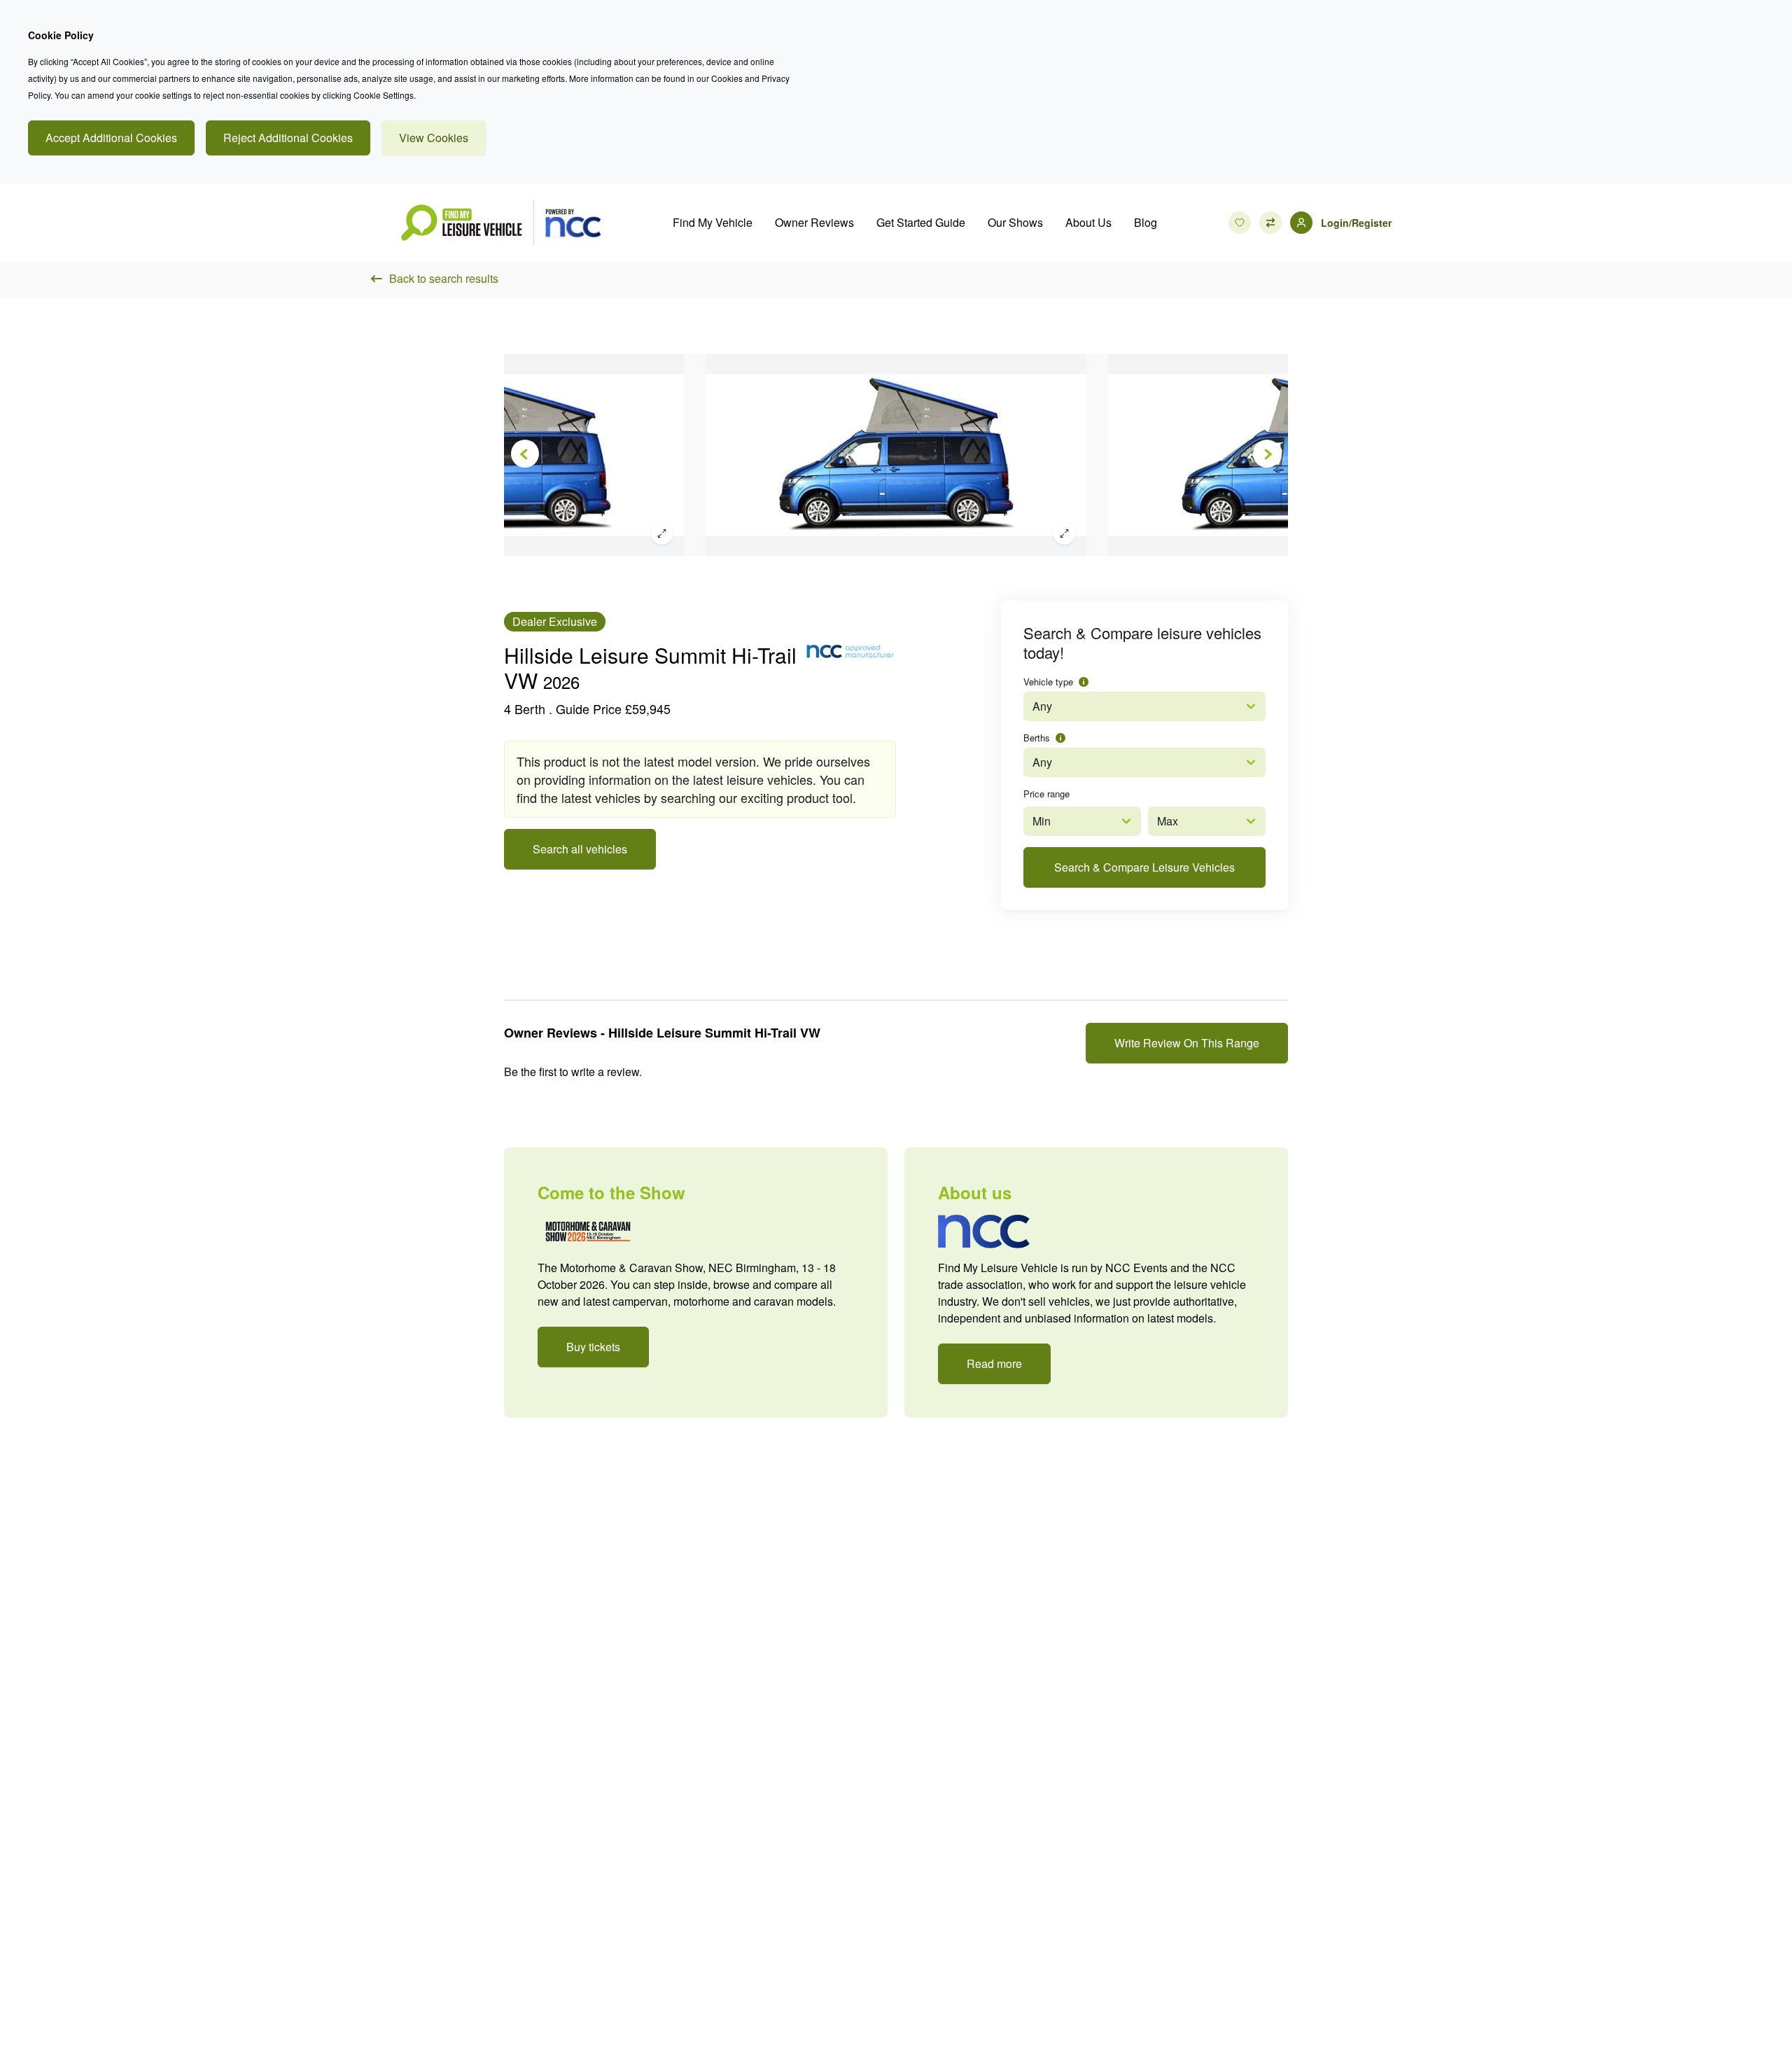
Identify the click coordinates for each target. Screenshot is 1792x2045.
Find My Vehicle (713, 222)
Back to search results (444, 278)
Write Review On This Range (1187, 1043)
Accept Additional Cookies (111, 138)
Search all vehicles (580, 849)
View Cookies (434, 138)
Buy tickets (593, 1347)
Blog (1146, 222)
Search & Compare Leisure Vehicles (1144, 867)
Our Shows (1015, 222)
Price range (1046, 794)
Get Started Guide (921, 222)
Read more (994, 1363)
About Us (1088, 222)
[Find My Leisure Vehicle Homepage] (500, 223)
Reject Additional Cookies (288, 138)
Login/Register (1356, 223)
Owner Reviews (814, 222)
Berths (1037, 738)
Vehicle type (1048, 682)
